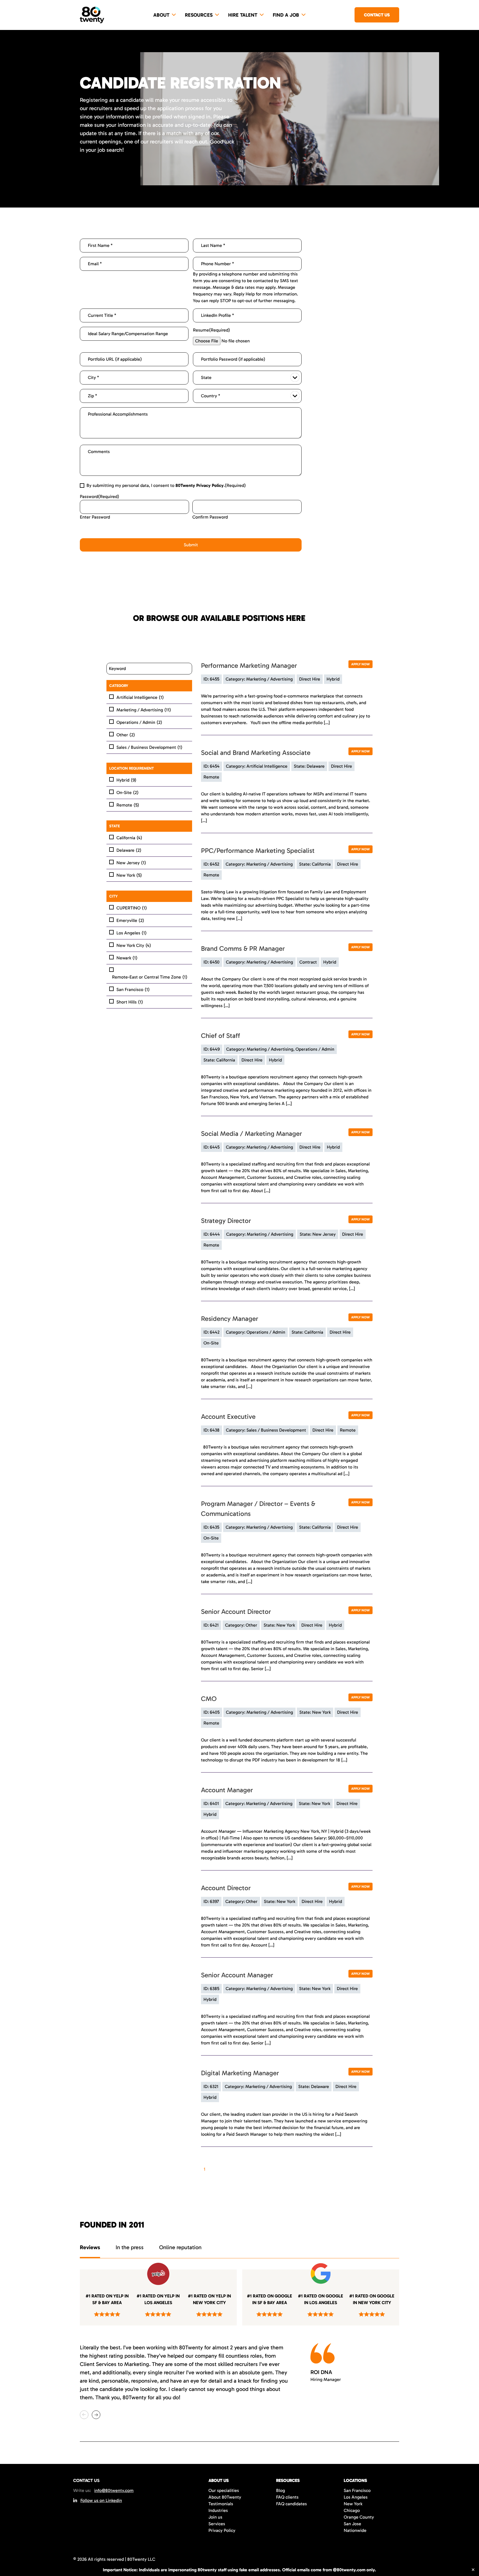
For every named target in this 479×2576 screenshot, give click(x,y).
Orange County (359, 2517)
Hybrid (126, 780)
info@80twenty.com (114, 2490)
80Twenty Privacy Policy (200, 485)
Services (217, 2524)
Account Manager (227, 1790)
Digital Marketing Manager (240, 2073)
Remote (128, 805)
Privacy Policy (222, 2530)
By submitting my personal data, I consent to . (166, 485)
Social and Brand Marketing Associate (256, 753)
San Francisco (133, 989)
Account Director (226, 1888)
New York (129, 875)
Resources (199, 15)
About (161, 15)
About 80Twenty (225, 2497)
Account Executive (228, 1416)
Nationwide (355, 2530)
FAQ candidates (291, 2504)
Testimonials (221, 2504)
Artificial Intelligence (140, 697)
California (129, 838)
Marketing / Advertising (144, 710)
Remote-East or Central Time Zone (150, 977)
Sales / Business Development (149, 747)
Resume (212, 330)
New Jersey (131, 863)
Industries (218, 2510)
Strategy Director (226, 1221)
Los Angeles (132, 933)
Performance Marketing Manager (249, 665)
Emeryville (130, 920)
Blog (281, 2490)
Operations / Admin (139, 722)
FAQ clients (287, 2497)
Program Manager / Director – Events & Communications (258, 1509)
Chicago (352, 2510)
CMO (209, 1699)
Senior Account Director (236, 1611)
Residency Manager (230, 1319)
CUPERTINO (132, 908)
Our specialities (224, 2490)
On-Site (128, 792)
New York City (134, 945)
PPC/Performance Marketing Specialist (258, 850)
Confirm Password (210, 517)
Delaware (129, 850)
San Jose (352, 2524)
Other (126, 735)
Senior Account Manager (237, 1975)
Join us (215, 2517)
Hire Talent (243, 15)
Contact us (377, 15)
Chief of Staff (221, 1036)
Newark (127, 958)
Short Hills (130, 1002)
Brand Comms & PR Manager (243, 948)
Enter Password (95, 517)
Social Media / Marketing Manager (251, 1133)
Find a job (286, 15)
